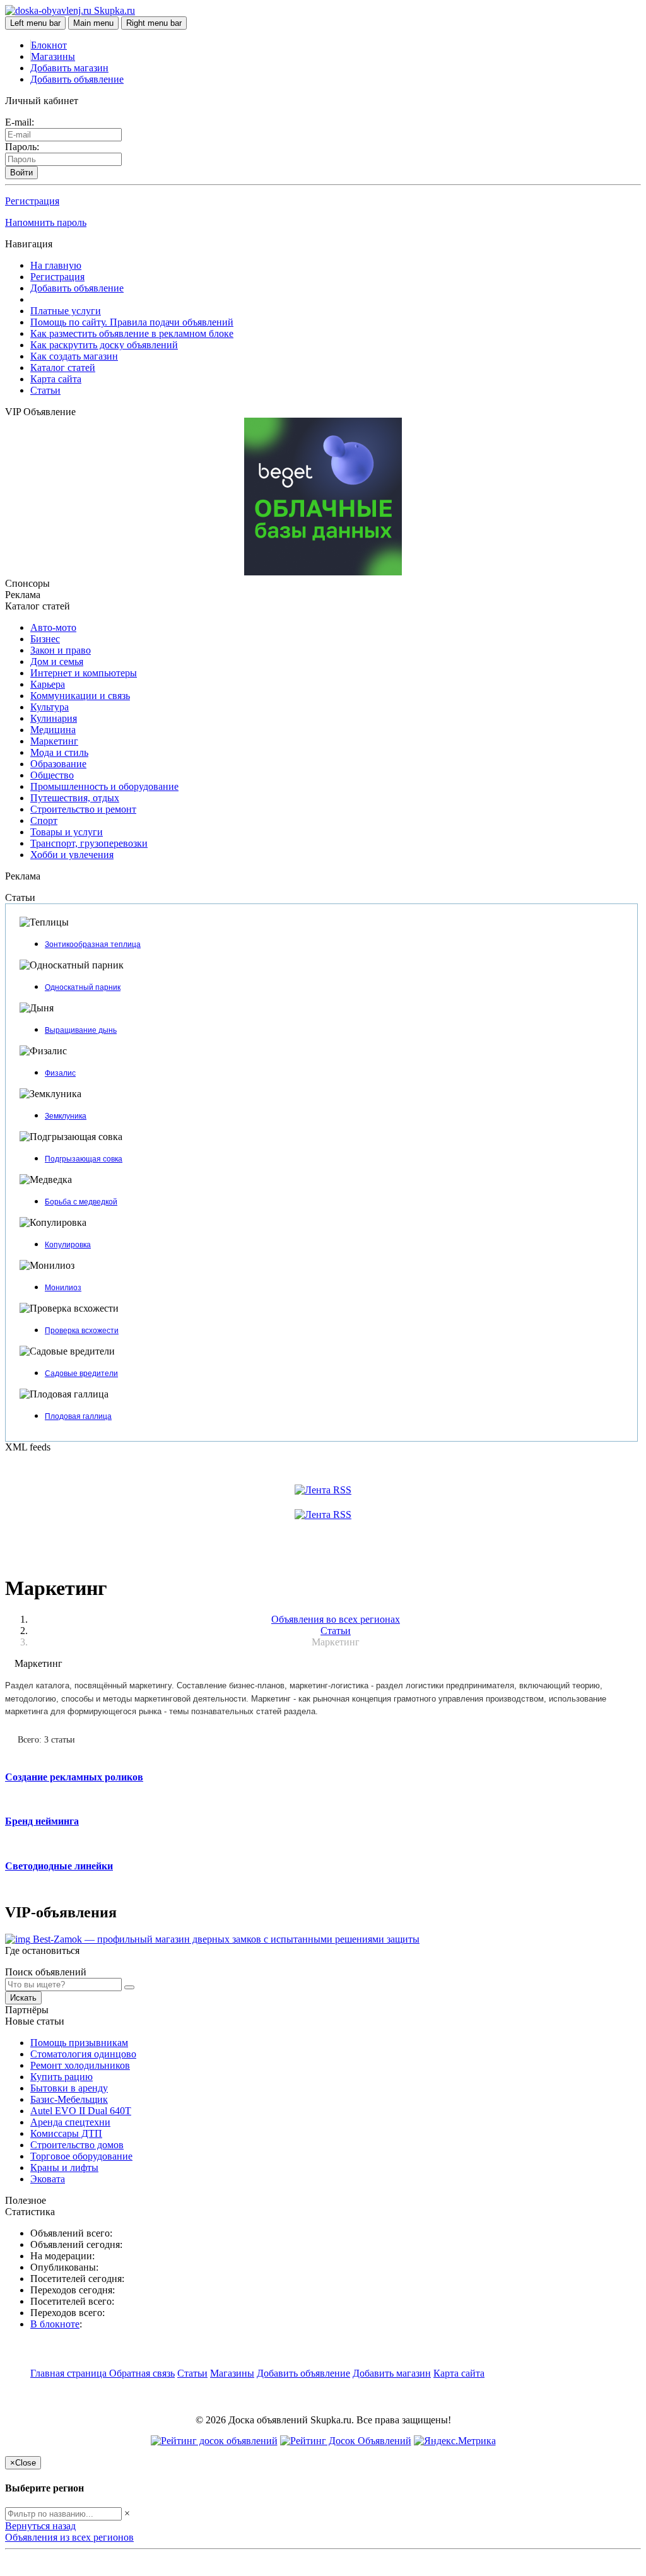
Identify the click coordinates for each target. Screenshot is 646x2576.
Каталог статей (63, 368)
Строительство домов (77, 2145)
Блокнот (49, 45)
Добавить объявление (77, 79)
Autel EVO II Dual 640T (81, 2111)
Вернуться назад (40, 2526)
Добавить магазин (69, 68)
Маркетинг (54, 741)
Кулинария (54, 718)
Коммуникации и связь (80, 696)
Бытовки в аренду (69, 2088)
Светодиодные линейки (59, 1866)
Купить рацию (62, 2077)
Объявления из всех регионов (69, 2537)
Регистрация (32, 201)
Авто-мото (53, 627)
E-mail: (20, 122)
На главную (56, 265)
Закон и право (61, 650)
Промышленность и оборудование (104, 786)
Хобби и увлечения (72, 855)
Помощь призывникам (79, 2043)
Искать (23, 1998)
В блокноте (55, 2324)
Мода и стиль (59, 752)
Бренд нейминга (42, 1821)
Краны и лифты (64, 2167)
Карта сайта (56, 379)
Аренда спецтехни (70, 2122)
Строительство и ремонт (83, 809)
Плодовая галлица (78, 1416)
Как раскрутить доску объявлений (104, 345)
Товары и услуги (67, 832)
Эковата (48, 2179)
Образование (58, 764)
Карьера (48, 684)
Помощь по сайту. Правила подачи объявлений (132, 322)
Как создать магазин (74, 356)
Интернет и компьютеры (84, 673)
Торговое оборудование (81, 2156)
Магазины (53, 56)
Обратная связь (142, 2373)
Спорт (44, 820)
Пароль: (22, 147)
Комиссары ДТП (66, 2133)
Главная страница (70, 2373)
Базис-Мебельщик (69, 2099)
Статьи (45, 390)
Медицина (53, 730)
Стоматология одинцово (83, 2054)
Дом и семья (57, 662)
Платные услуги (66, 311)
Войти (21, 173)
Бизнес (45, 639)
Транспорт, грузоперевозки (89, 843)
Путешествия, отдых (75, 798)
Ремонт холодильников (80, 2065)
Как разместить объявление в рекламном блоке (132, 333)
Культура (50, 707)
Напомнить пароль (46, 222)
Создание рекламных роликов (74, 1777)
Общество (52, 775)
